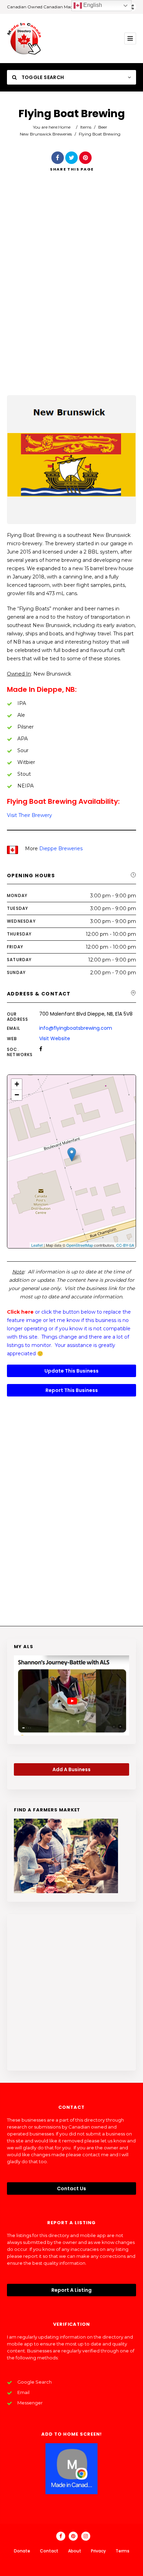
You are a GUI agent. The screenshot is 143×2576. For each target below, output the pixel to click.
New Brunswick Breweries (46, 134)
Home (64, 127)
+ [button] (17, 1084)
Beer (103, 127)
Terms (123, 2551)
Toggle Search (42, 77)
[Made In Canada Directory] (24, 38)
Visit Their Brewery (30, 815)
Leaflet (37, 1245)
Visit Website (55, 1038)
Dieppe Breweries (61, 848)
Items (86, 127)
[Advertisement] (71, 293)
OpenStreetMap (80, 1245)
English (92, 5)
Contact (49, 2551)
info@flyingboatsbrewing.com (76, 1028)
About (75, 2551)
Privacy (98, 2551)
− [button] (17, 1095)
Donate (22, 2551)
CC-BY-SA (125, 1245)
